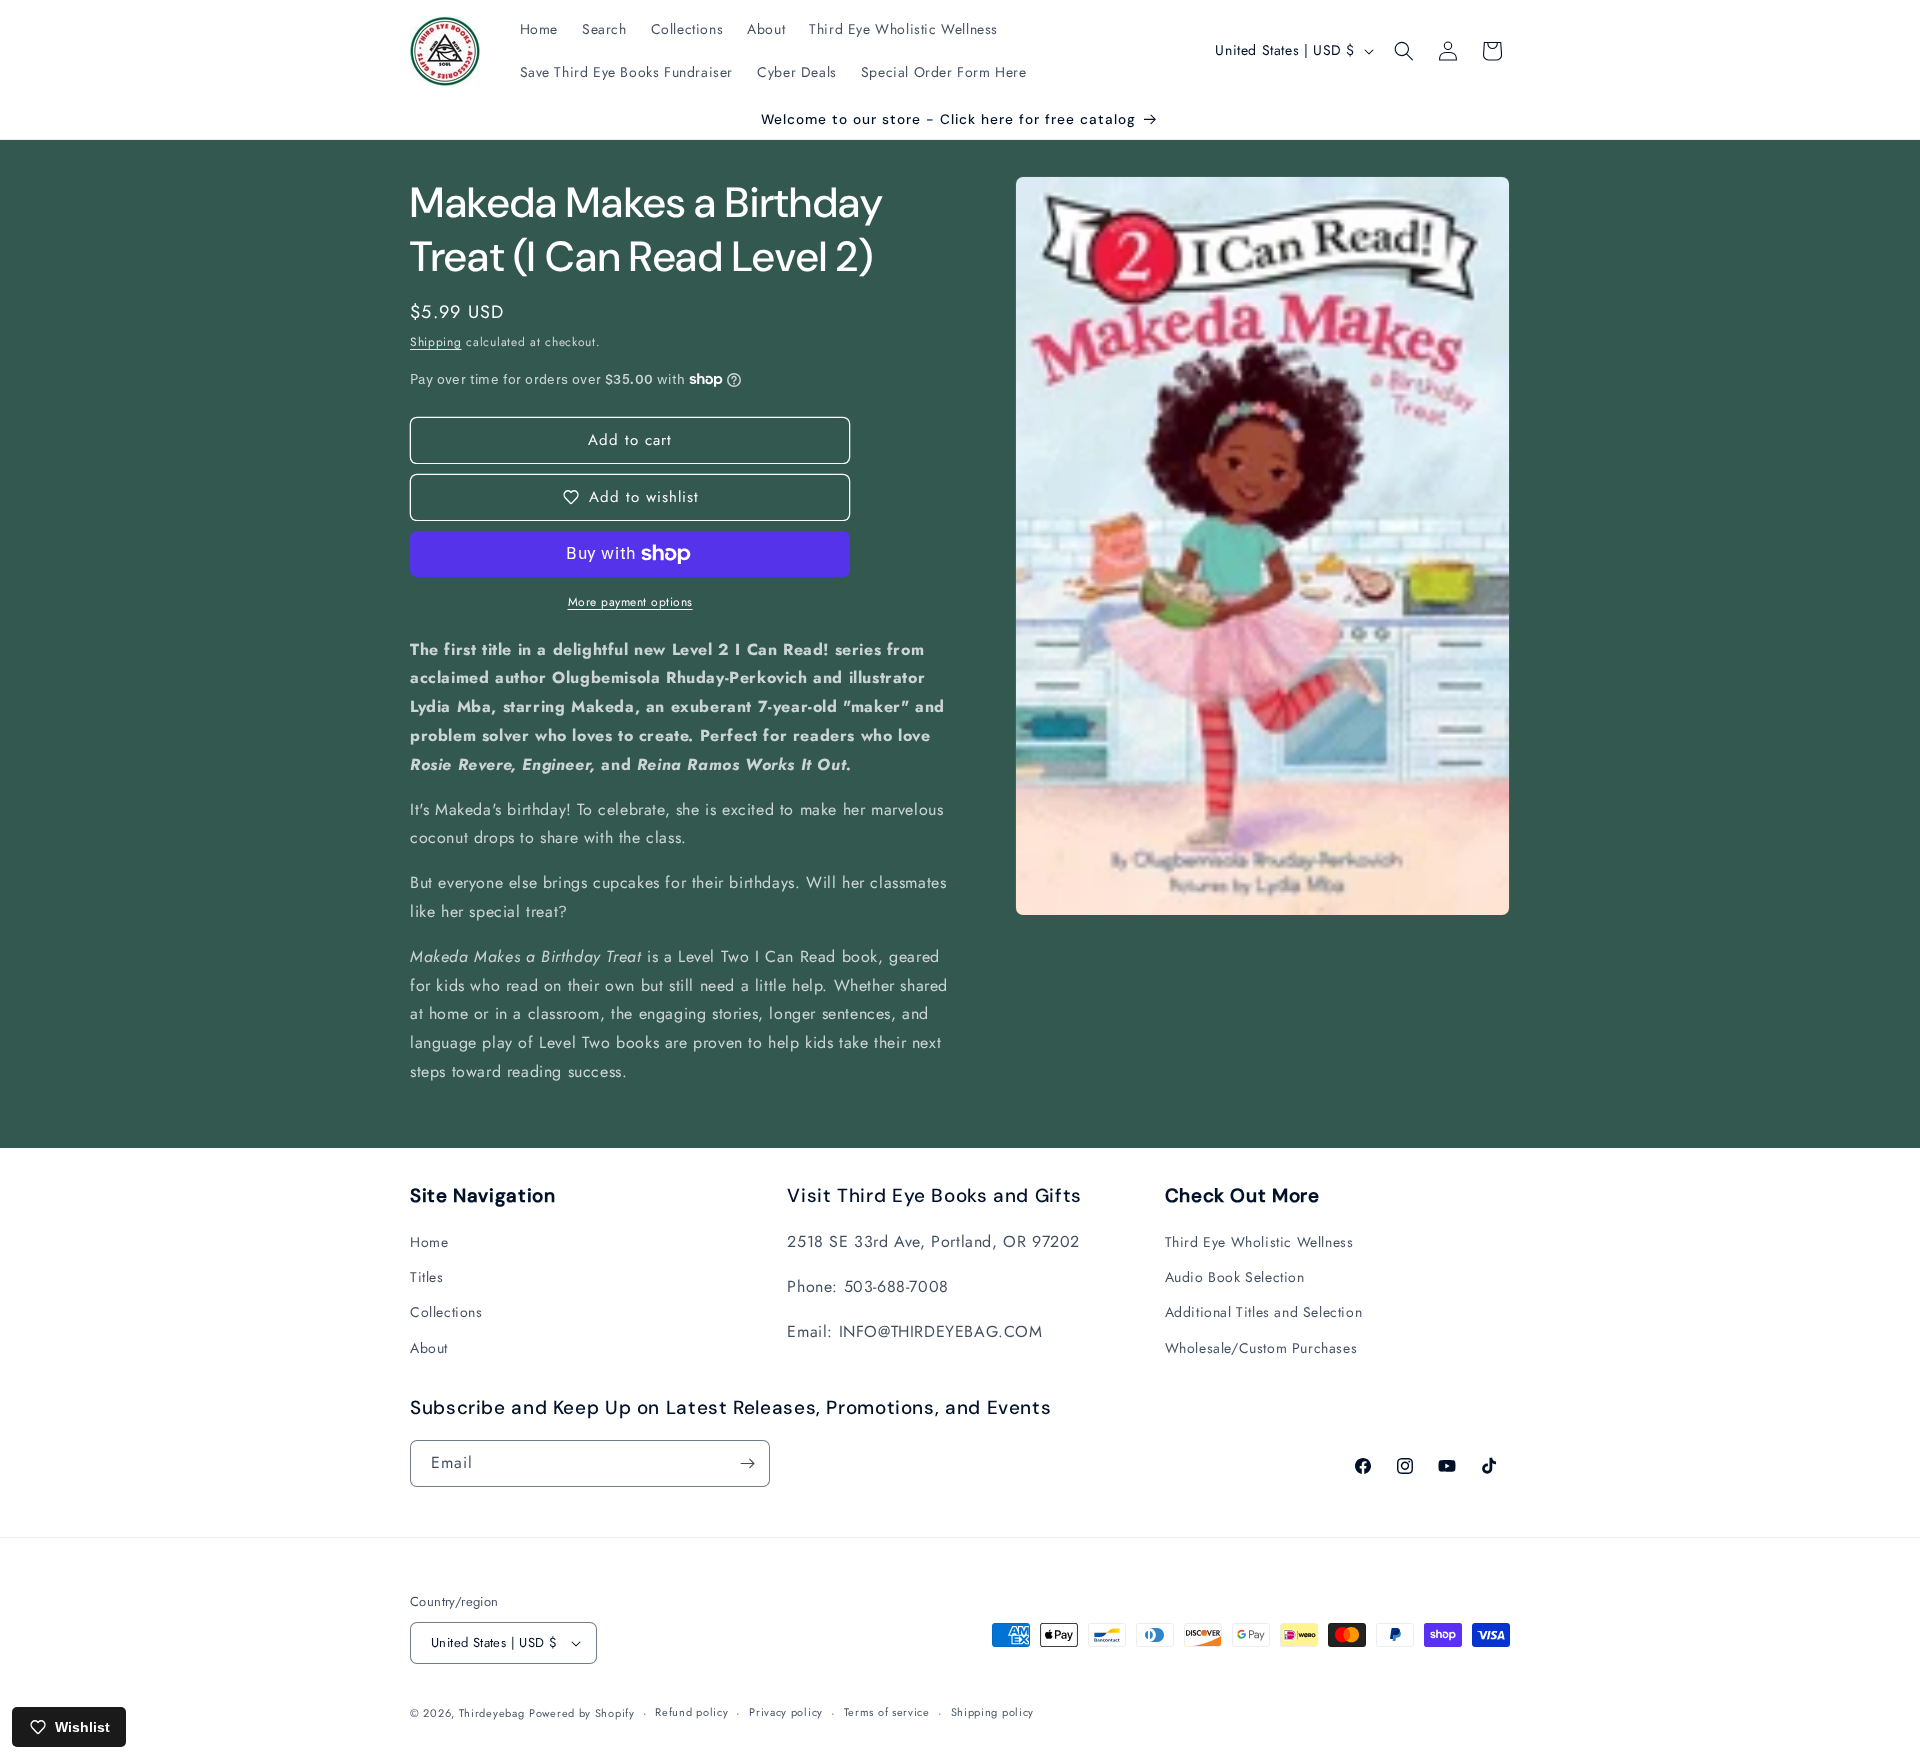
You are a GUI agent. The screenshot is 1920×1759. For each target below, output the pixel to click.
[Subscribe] (747, 1463)
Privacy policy (786, 1712)
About (429, 1348)
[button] (1404, 51)
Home (429, 1242)
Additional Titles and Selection (1264, 1312)
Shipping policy (993, 1712)
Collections (446, 1312)
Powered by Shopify (582, 1713)
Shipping (436, 342)
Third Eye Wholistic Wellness (1259, 1242)
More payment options (630, 602)
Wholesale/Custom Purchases (1261, 1348)
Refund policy (691, 1712)
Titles (427, 1277)
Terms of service (887, 1712)
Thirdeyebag (492, 1713)
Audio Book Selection (1235, 1277)
